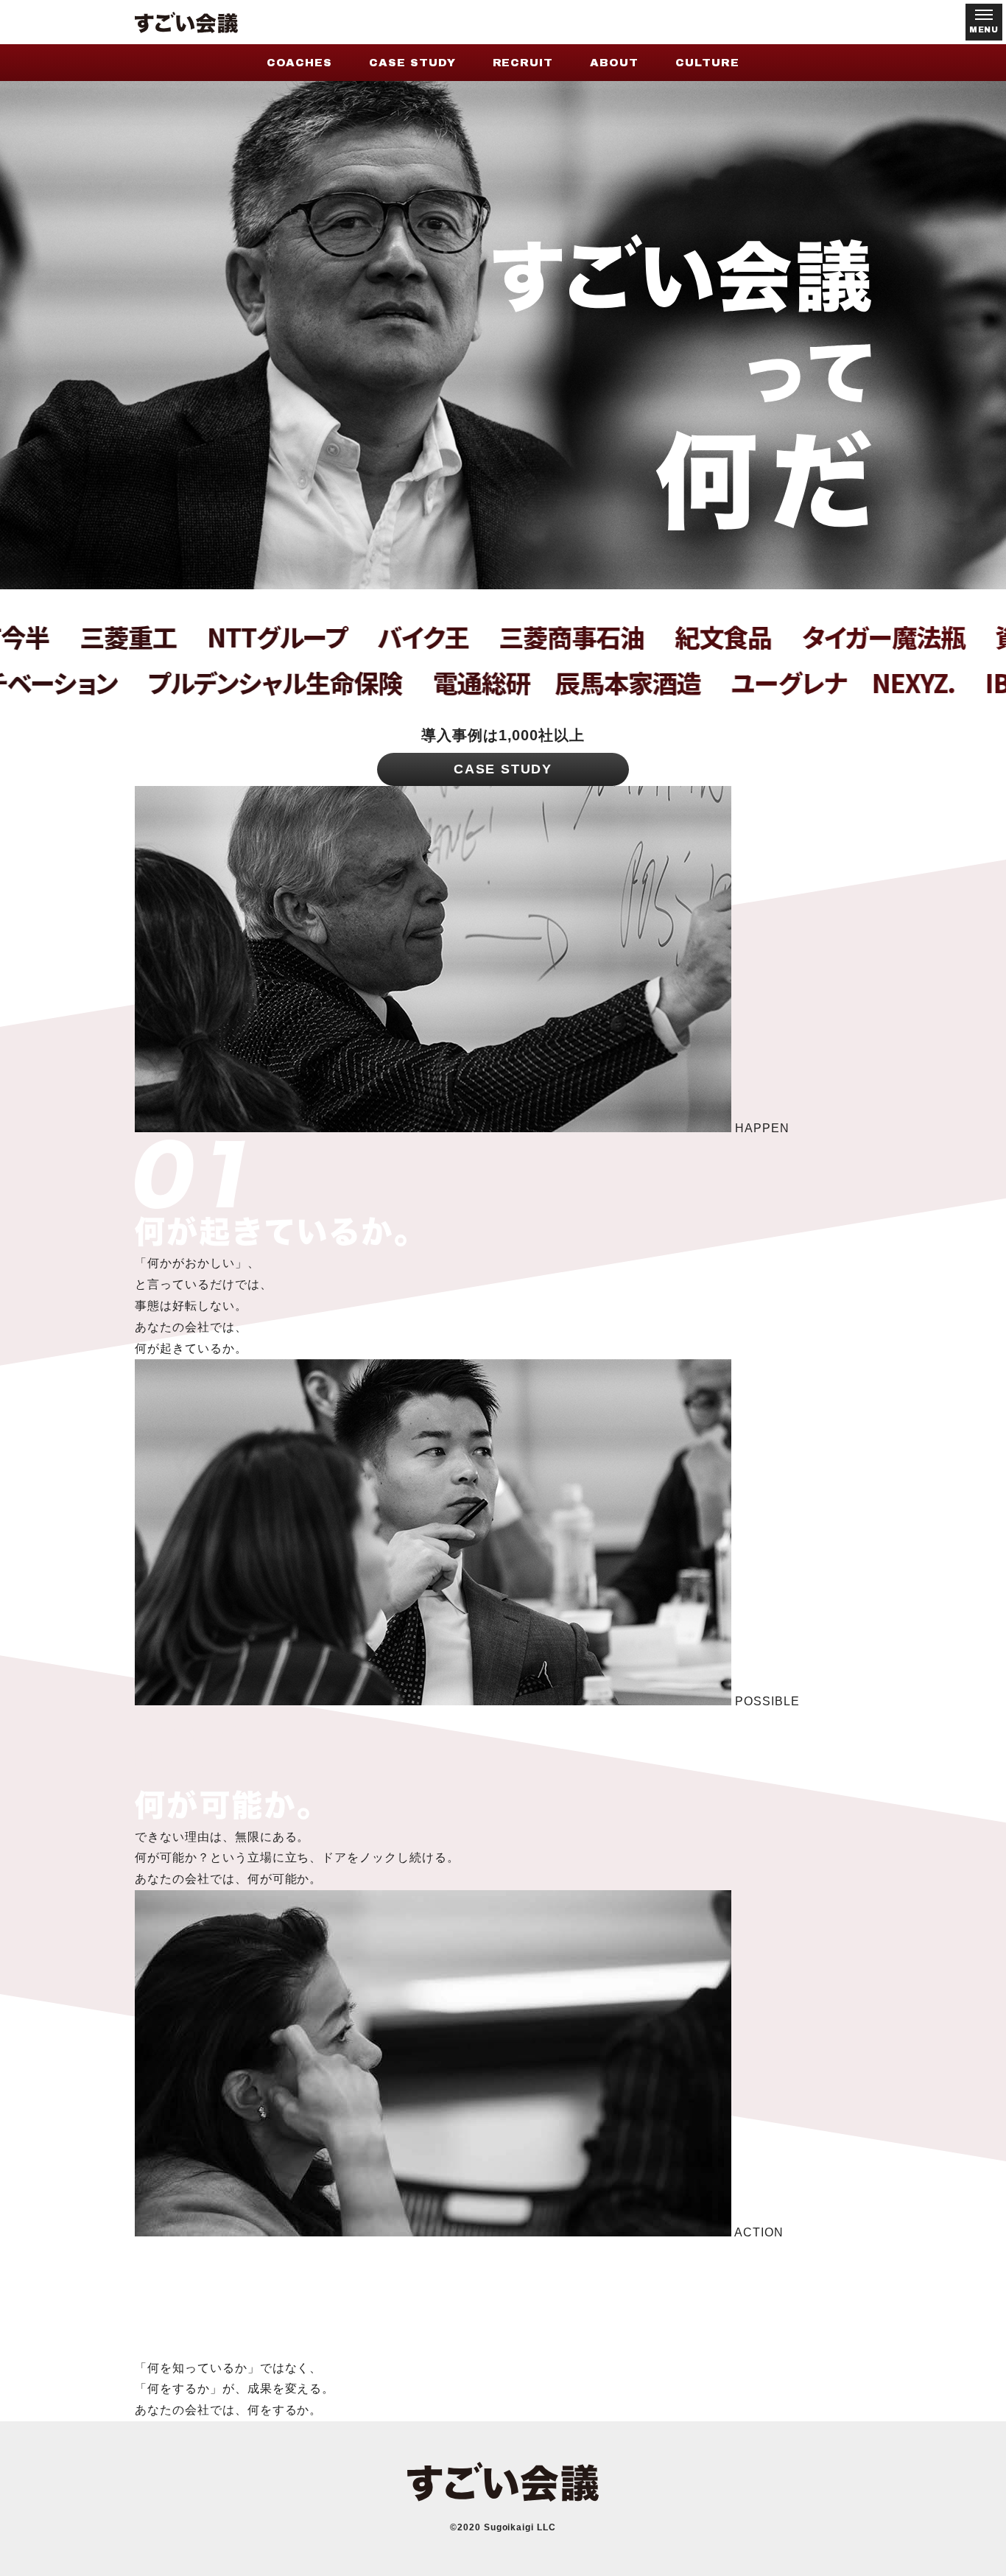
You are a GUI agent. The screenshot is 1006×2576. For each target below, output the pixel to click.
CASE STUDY (412, 63)
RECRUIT (523, 63)
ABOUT (614, 63)
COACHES (299, 63)
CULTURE (707, 63)
